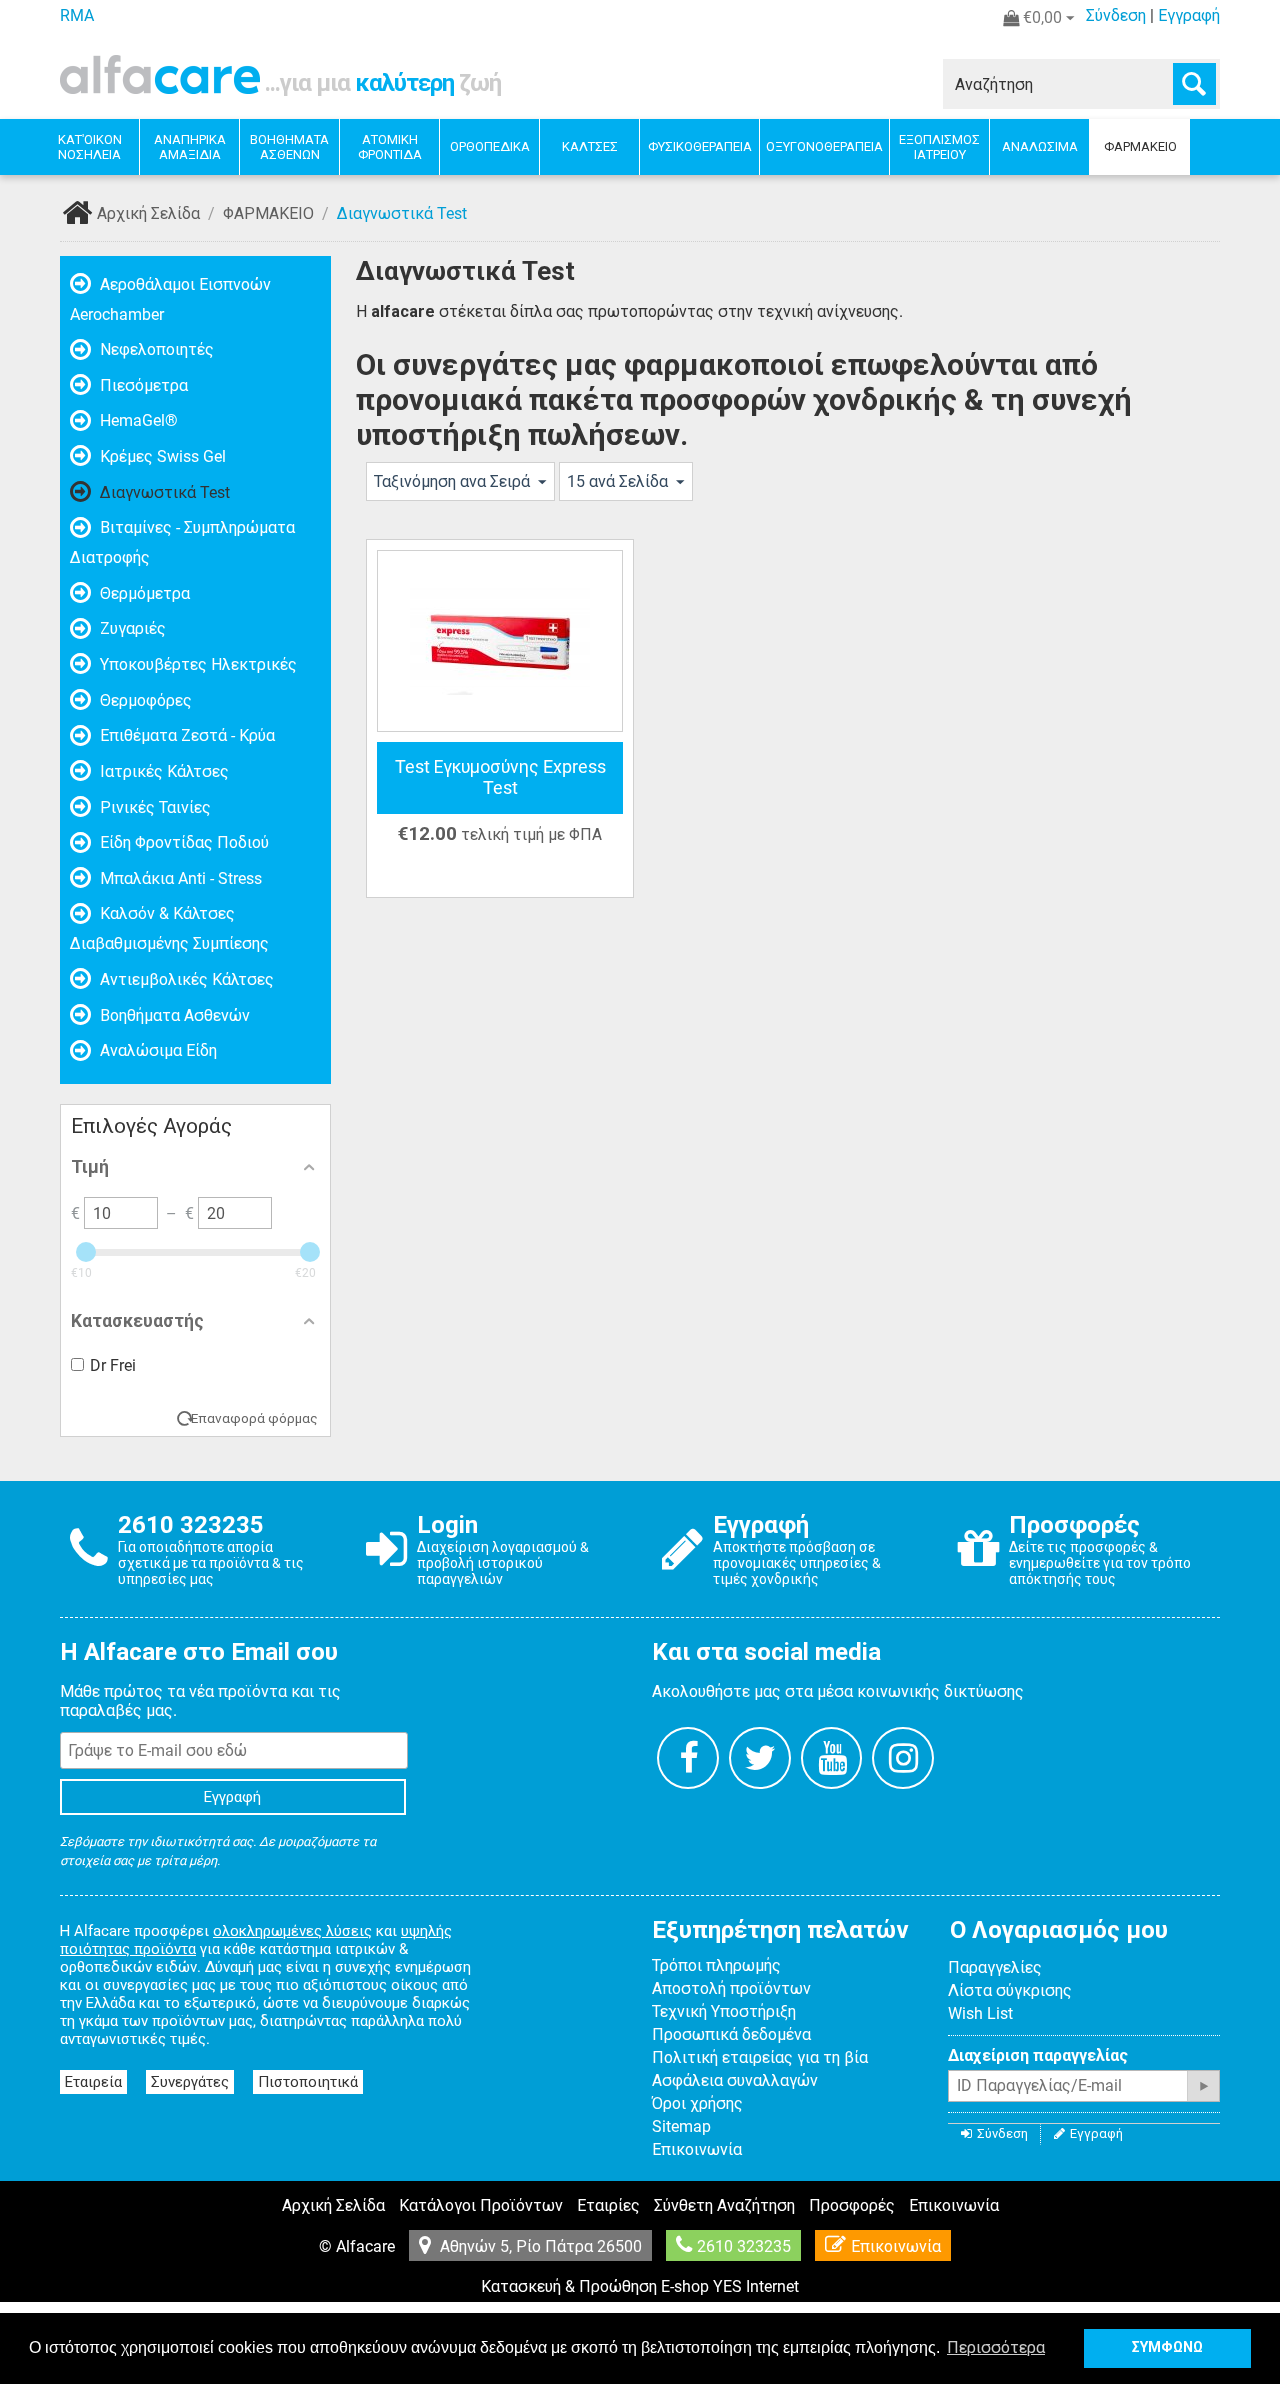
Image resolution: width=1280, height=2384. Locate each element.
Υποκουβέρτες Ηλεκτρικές (196, 664)
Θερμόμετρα (143, 593)
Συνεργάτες (190, 2082)
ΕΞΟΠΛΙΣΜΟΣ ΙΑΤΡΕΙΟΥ (939, 147)
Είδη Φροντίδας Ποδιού (182, 842)
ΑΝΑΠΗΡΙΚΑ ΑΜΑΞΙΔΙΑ (190, 147)
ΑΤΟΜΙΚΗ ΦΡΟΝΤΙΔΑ (390, 147)
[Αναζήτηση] (1194, 84)
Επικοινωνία (697, 2149)
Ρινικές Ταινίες (153, 807)
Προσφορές (852, 2205)
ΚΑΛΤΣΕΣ (590, 146)
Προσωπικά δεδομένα (731, 2034)
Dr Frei (113, 1365)
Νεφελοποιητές (155, 349)
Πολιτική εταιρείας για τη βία (760, 2057)
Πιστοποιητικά (308, 2082)
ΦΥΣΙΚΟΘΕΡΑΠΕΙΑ (700, 146)
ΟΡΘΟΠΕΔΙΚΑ (490, 146)
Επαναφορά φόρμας (254, 1418)
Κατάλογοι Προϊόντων (481, 2205)
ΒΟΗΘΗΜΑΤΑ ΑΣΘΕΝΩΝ (289, 147)
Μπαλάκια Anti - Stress (179, 878)
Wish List (980, 2013)
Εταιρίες (608, 2205)
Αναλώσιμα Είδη (156, 1050)
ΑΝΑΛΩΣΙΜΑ (1040, 146)
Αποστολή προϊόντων (731, 1988)
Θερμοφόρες (144, 700)
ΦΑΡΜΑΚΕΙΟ (1140, 146)
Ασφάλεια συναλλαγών (735, 2080)
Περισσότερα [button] (996, 2347)
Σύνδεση (1116, 15)
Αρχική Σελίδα (148, 213)
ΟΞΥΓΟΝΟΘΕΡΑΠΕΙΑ (824, 146)
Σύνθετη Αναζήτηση (724, 2205)
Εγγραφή (1189, 15)
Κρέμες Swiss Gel (161, 456)
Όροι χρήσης (697, 2103)
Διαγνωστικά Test (163, 492)
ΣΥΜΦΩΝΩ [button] (1167, 2347)
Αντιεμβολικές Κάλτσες (185, 979)
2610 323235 (744, 2246)
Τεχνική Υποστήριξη (724, 2011)
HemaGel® (137, 420)
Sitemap (681, 2126)
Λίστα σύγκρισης (1010, 1990)
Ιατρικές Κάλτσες (162, 771)
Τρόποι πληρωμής (716, 1965)
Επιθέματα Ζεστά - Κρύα (185, 735)
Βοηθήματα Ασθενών (173, 1015)
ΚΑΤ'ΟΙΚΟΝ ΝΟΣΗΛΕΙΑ (90, 147)
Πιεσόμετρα (142, 385)
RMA (77, 15)
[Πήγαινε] (1203, 2086)
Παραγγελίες (995, 1967)
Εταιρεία (93, 2082)
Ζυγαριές (131, 628)
